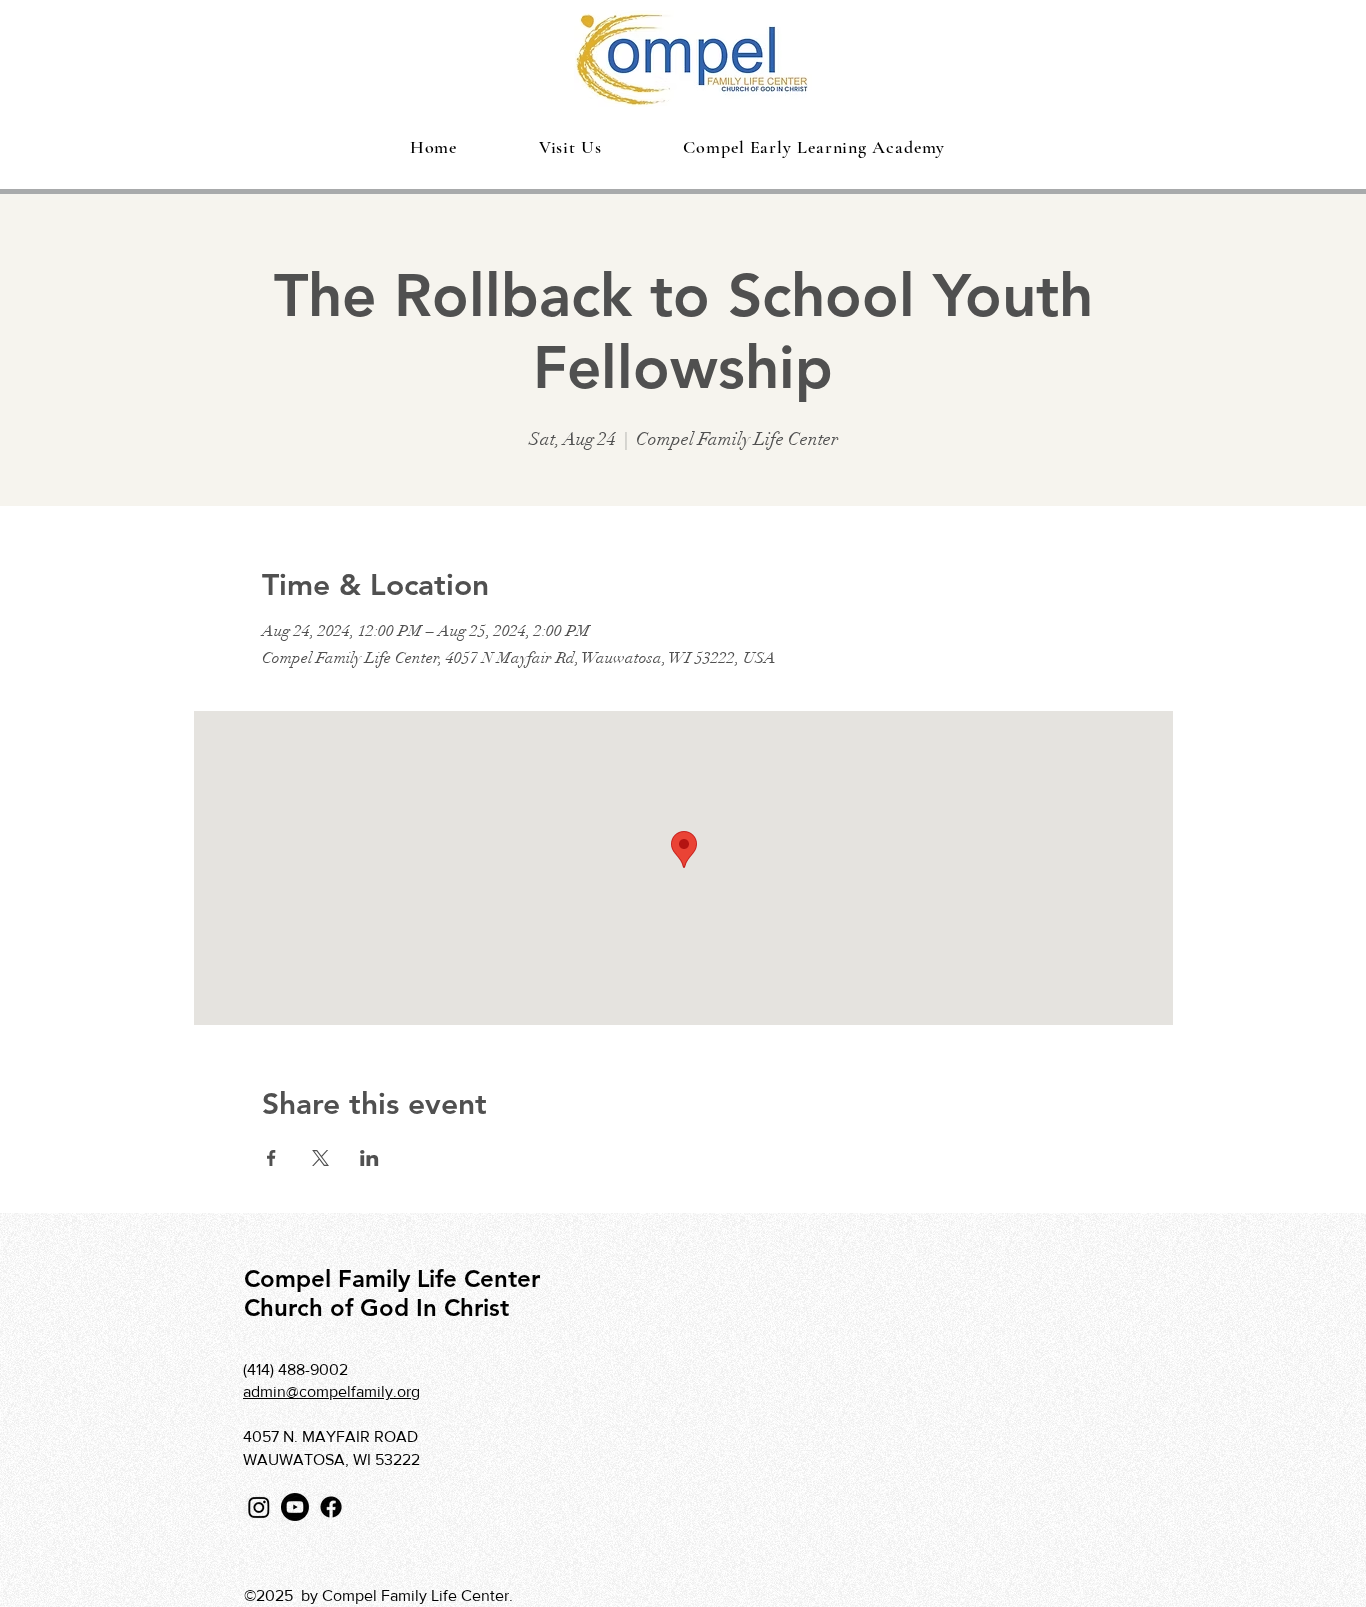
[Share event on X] (320, 1158)
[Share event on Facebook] (271, 1158)
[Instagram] (259, 1507)
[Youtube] (295, 1507)
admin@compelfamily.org (331, 1391)
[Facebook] (331, 1507)
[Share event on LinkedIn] (369, 1158)
